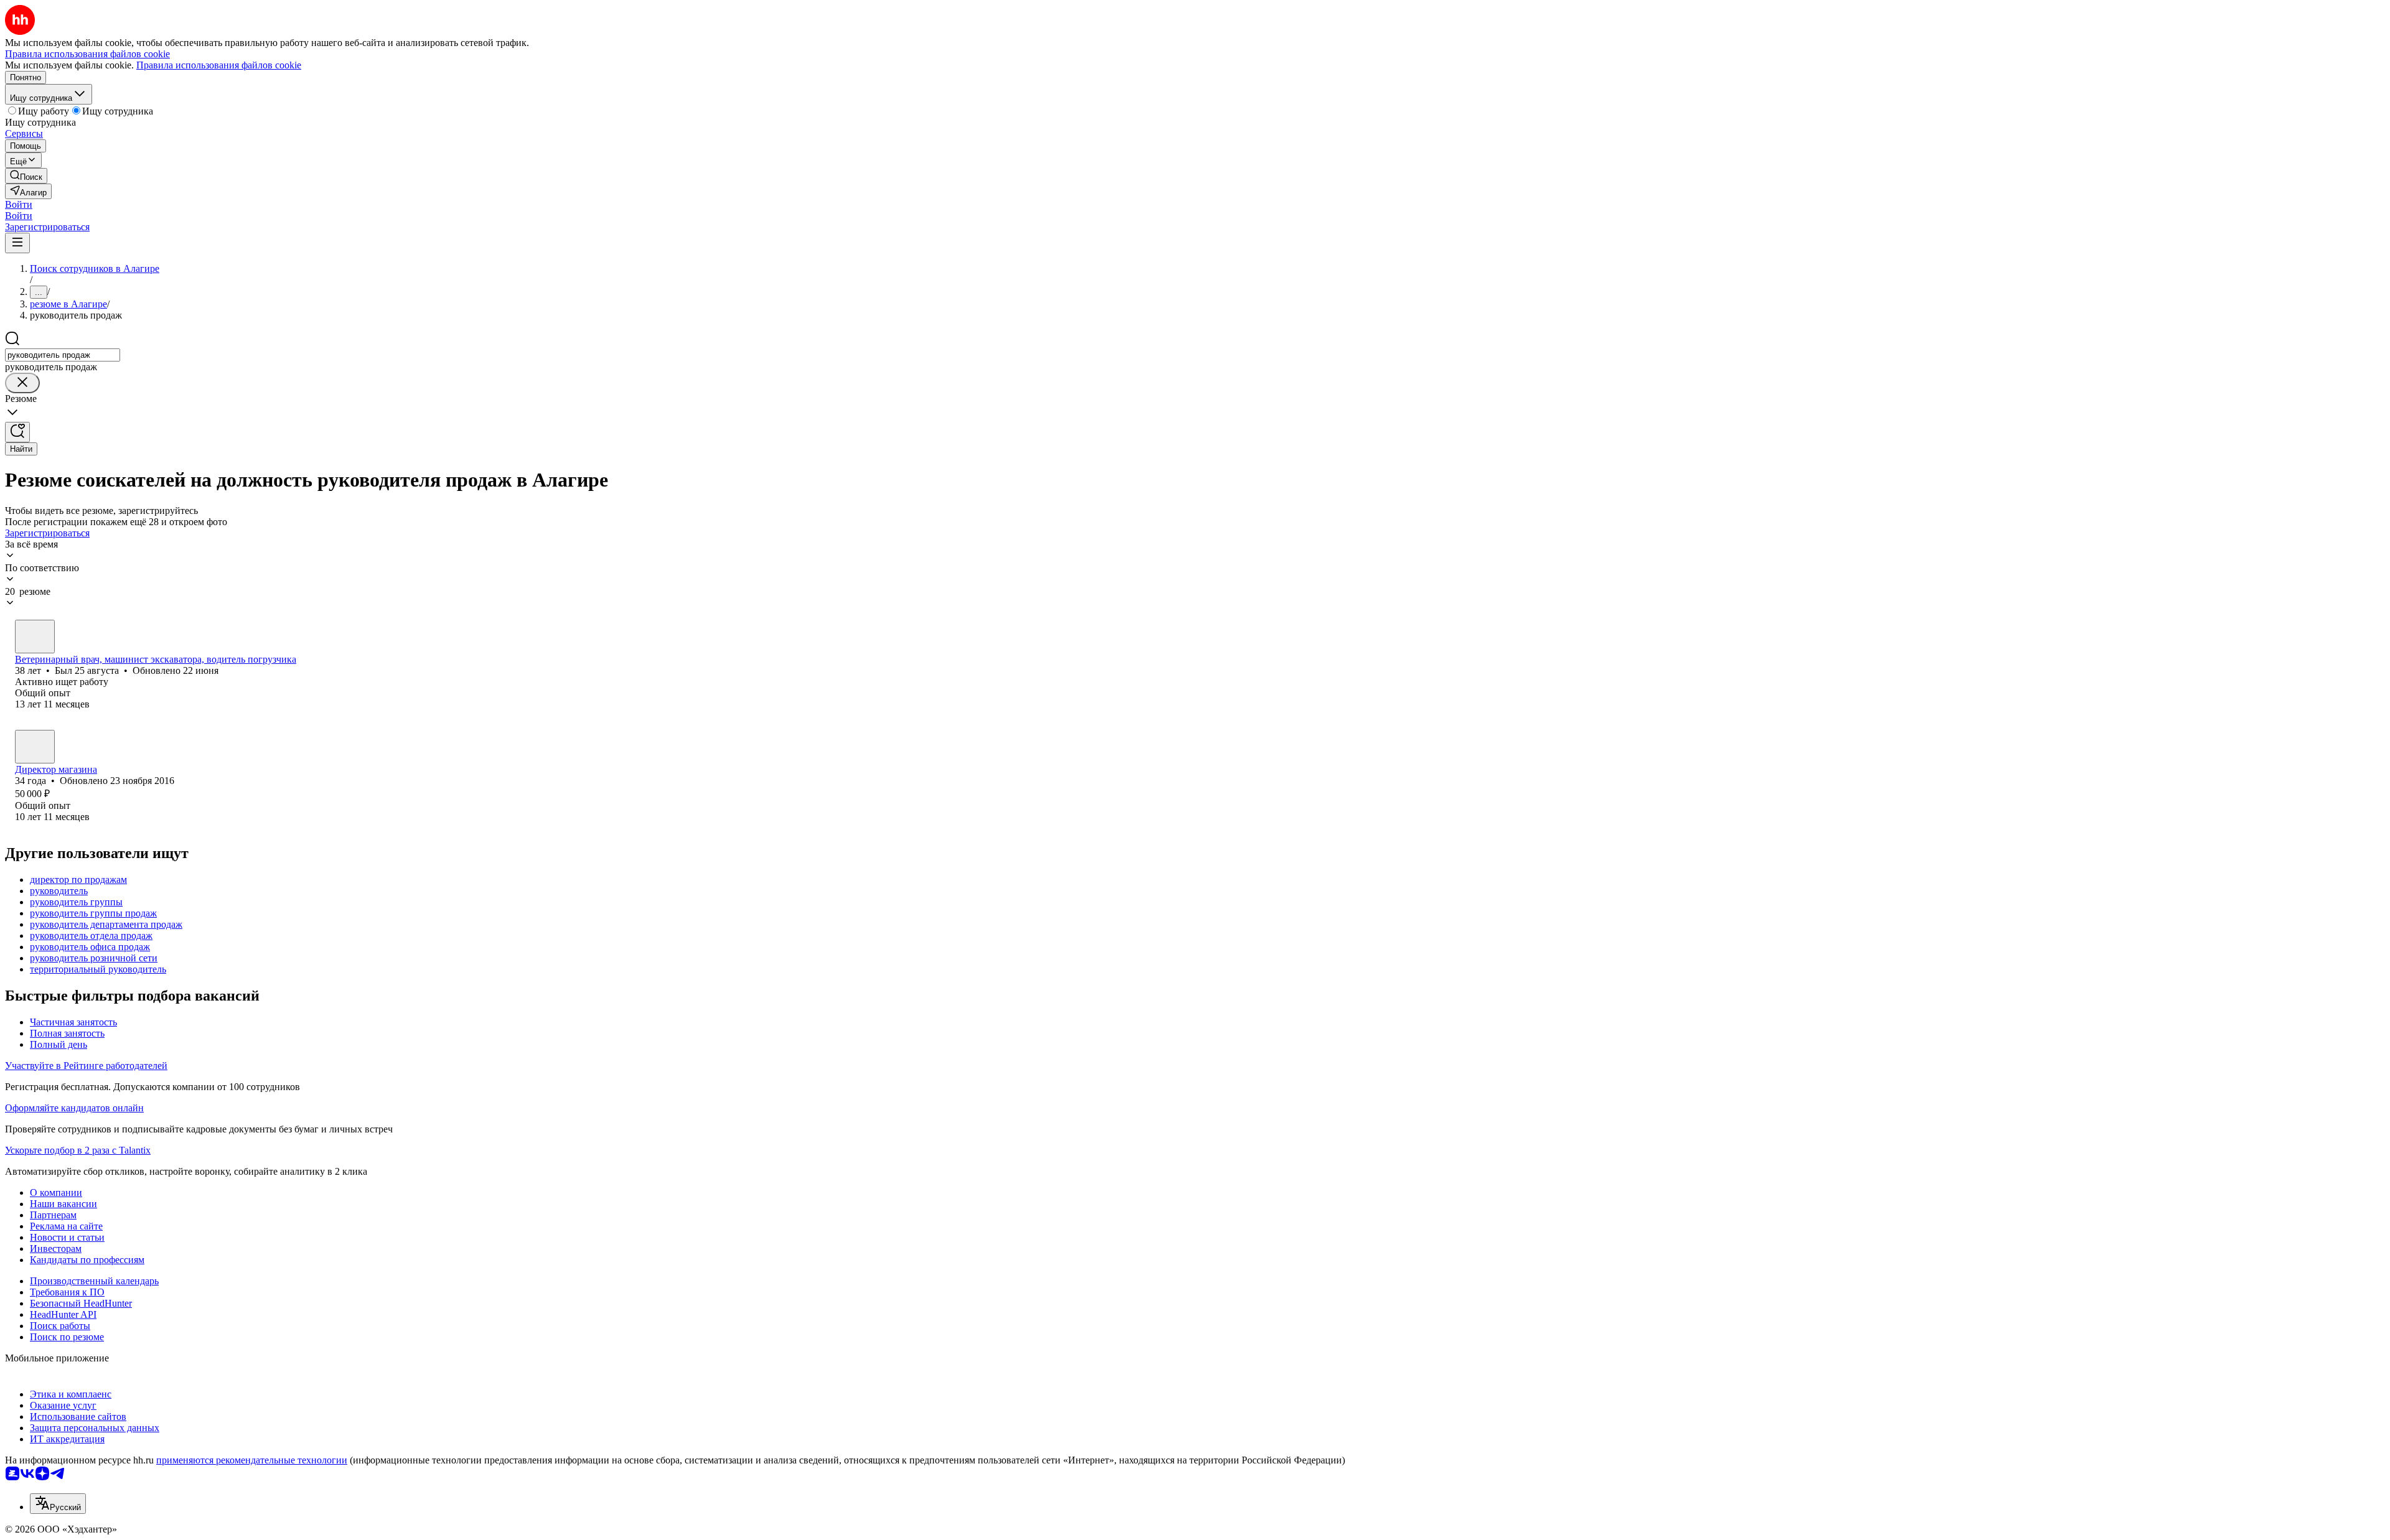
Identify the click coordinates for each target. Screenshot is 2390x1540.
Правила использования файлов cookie (219, 65)
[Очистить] (22, 383)
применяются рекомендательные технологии (252, 1460)
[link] (26, 176)
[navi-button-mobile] (17, 243)
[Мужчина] (35, 637)
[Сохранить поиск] (17, 432)
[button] (19, 204)
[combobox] (63, 355)
